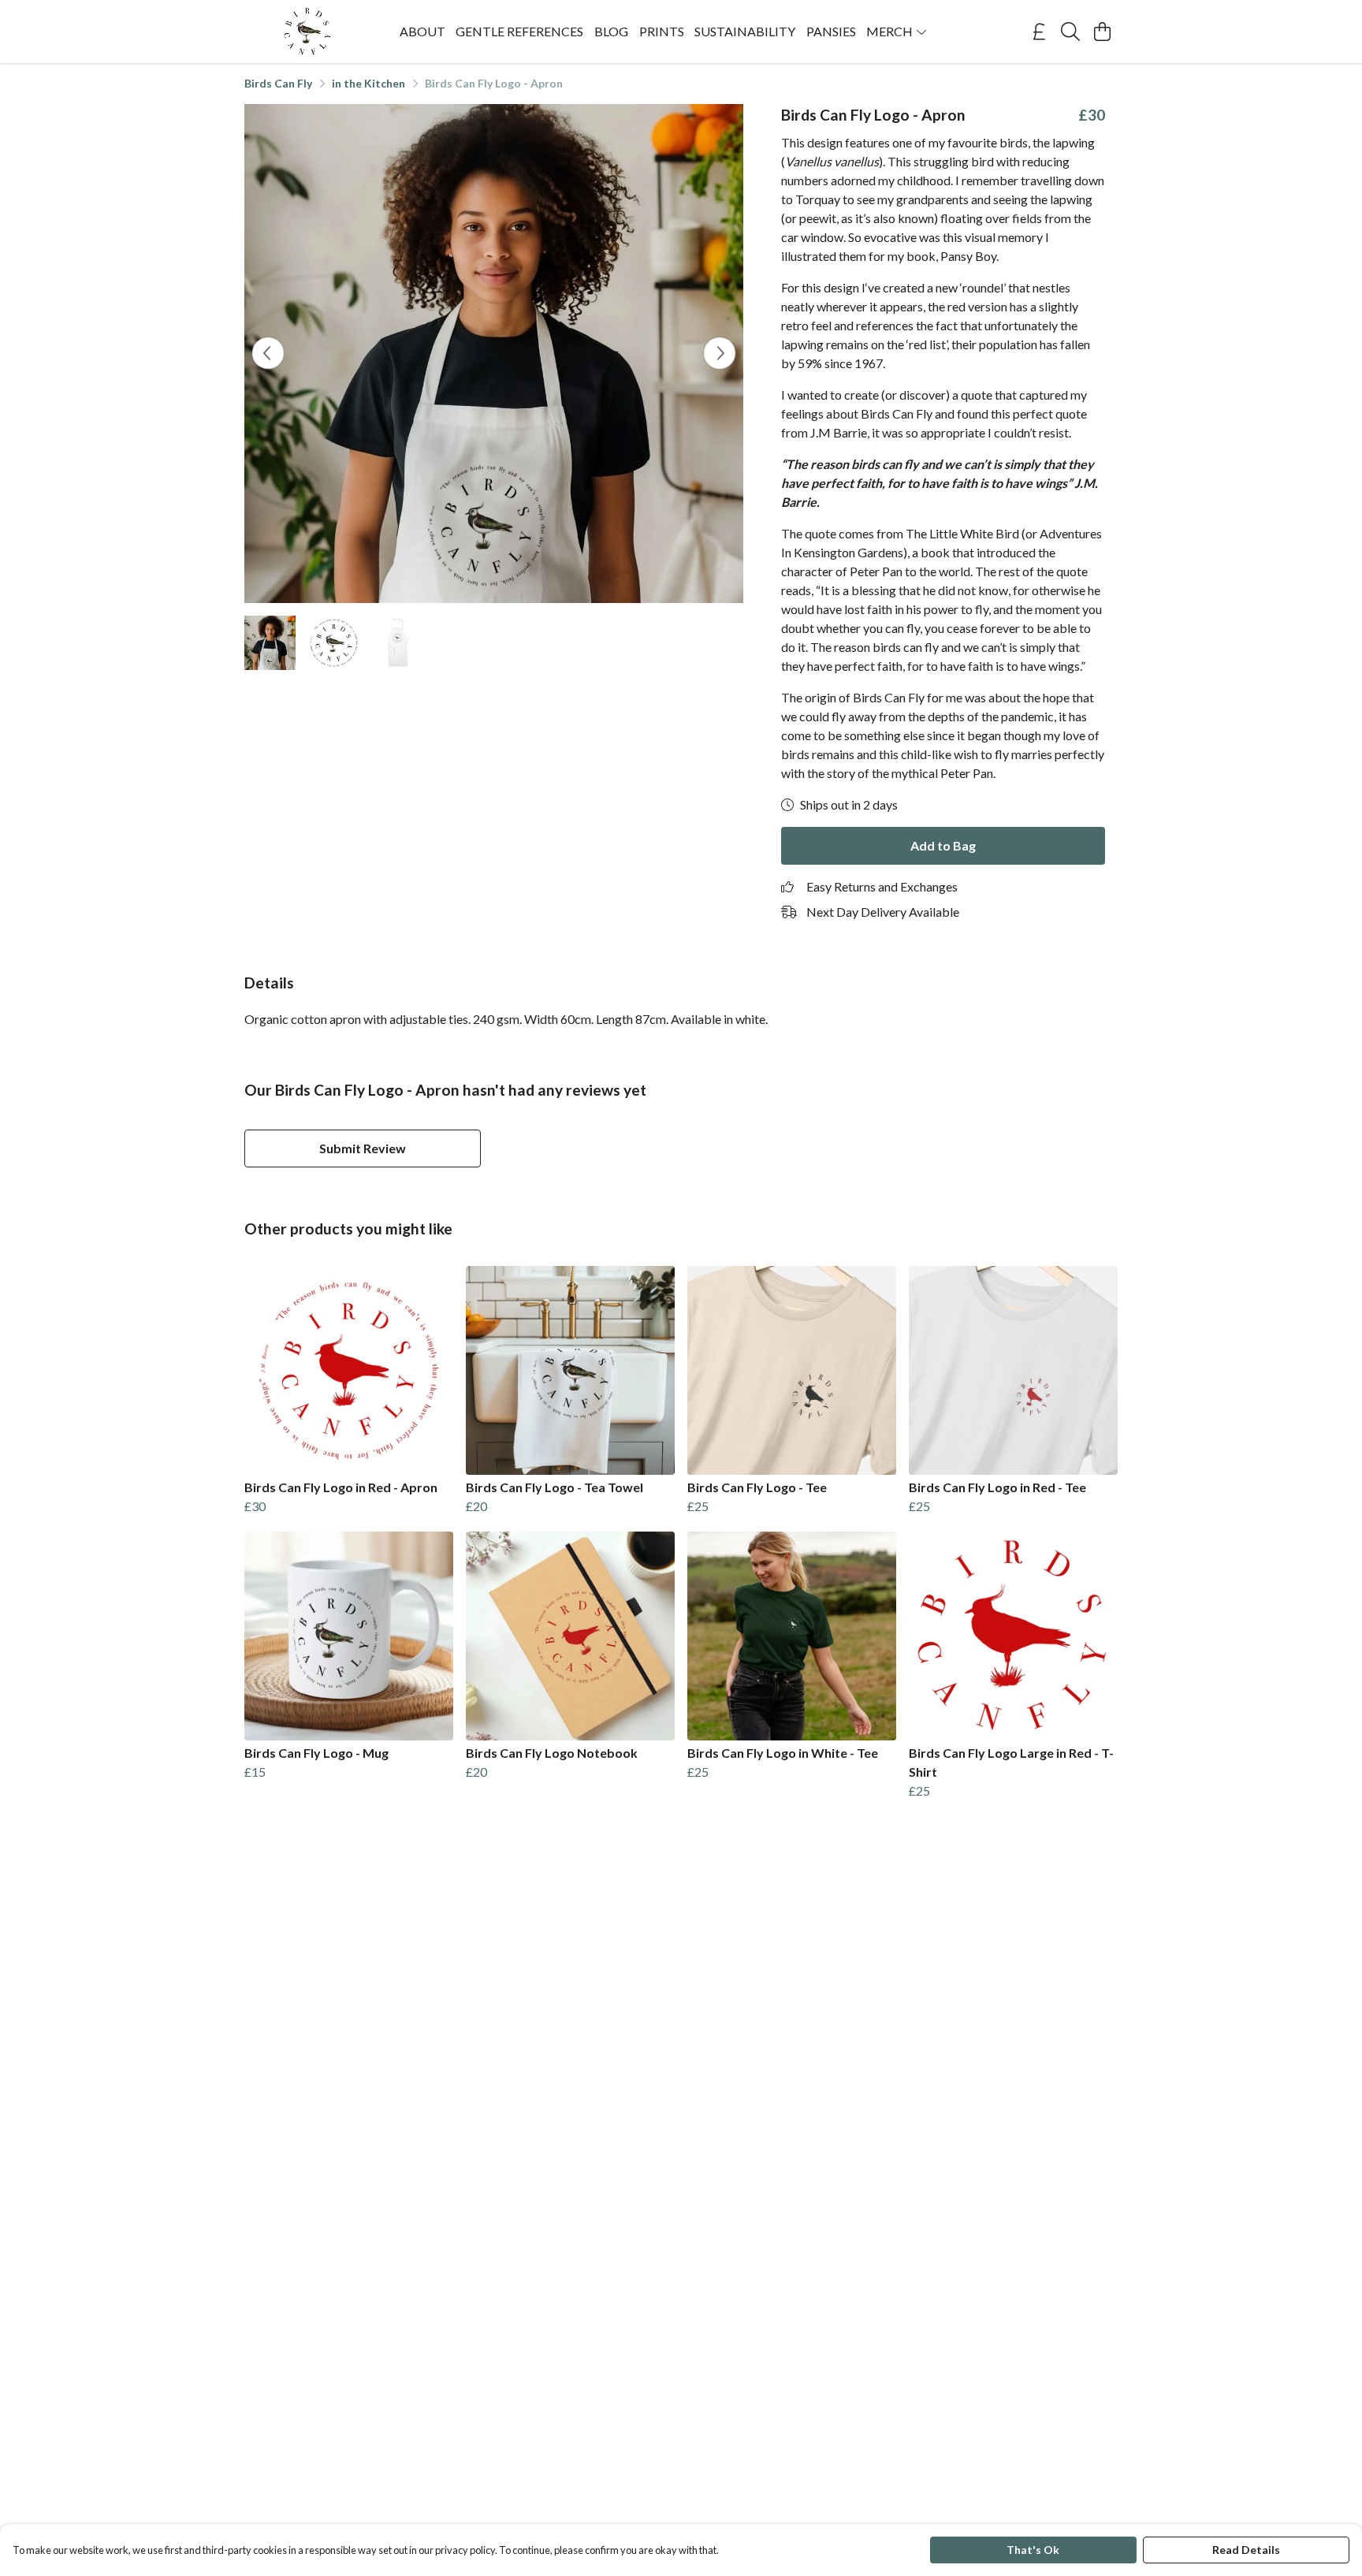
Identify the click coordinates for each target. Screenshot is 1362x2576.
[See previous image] (268, 353)
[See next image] (720, 353)
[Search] (1070, 32)
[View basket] (1102, 32)
